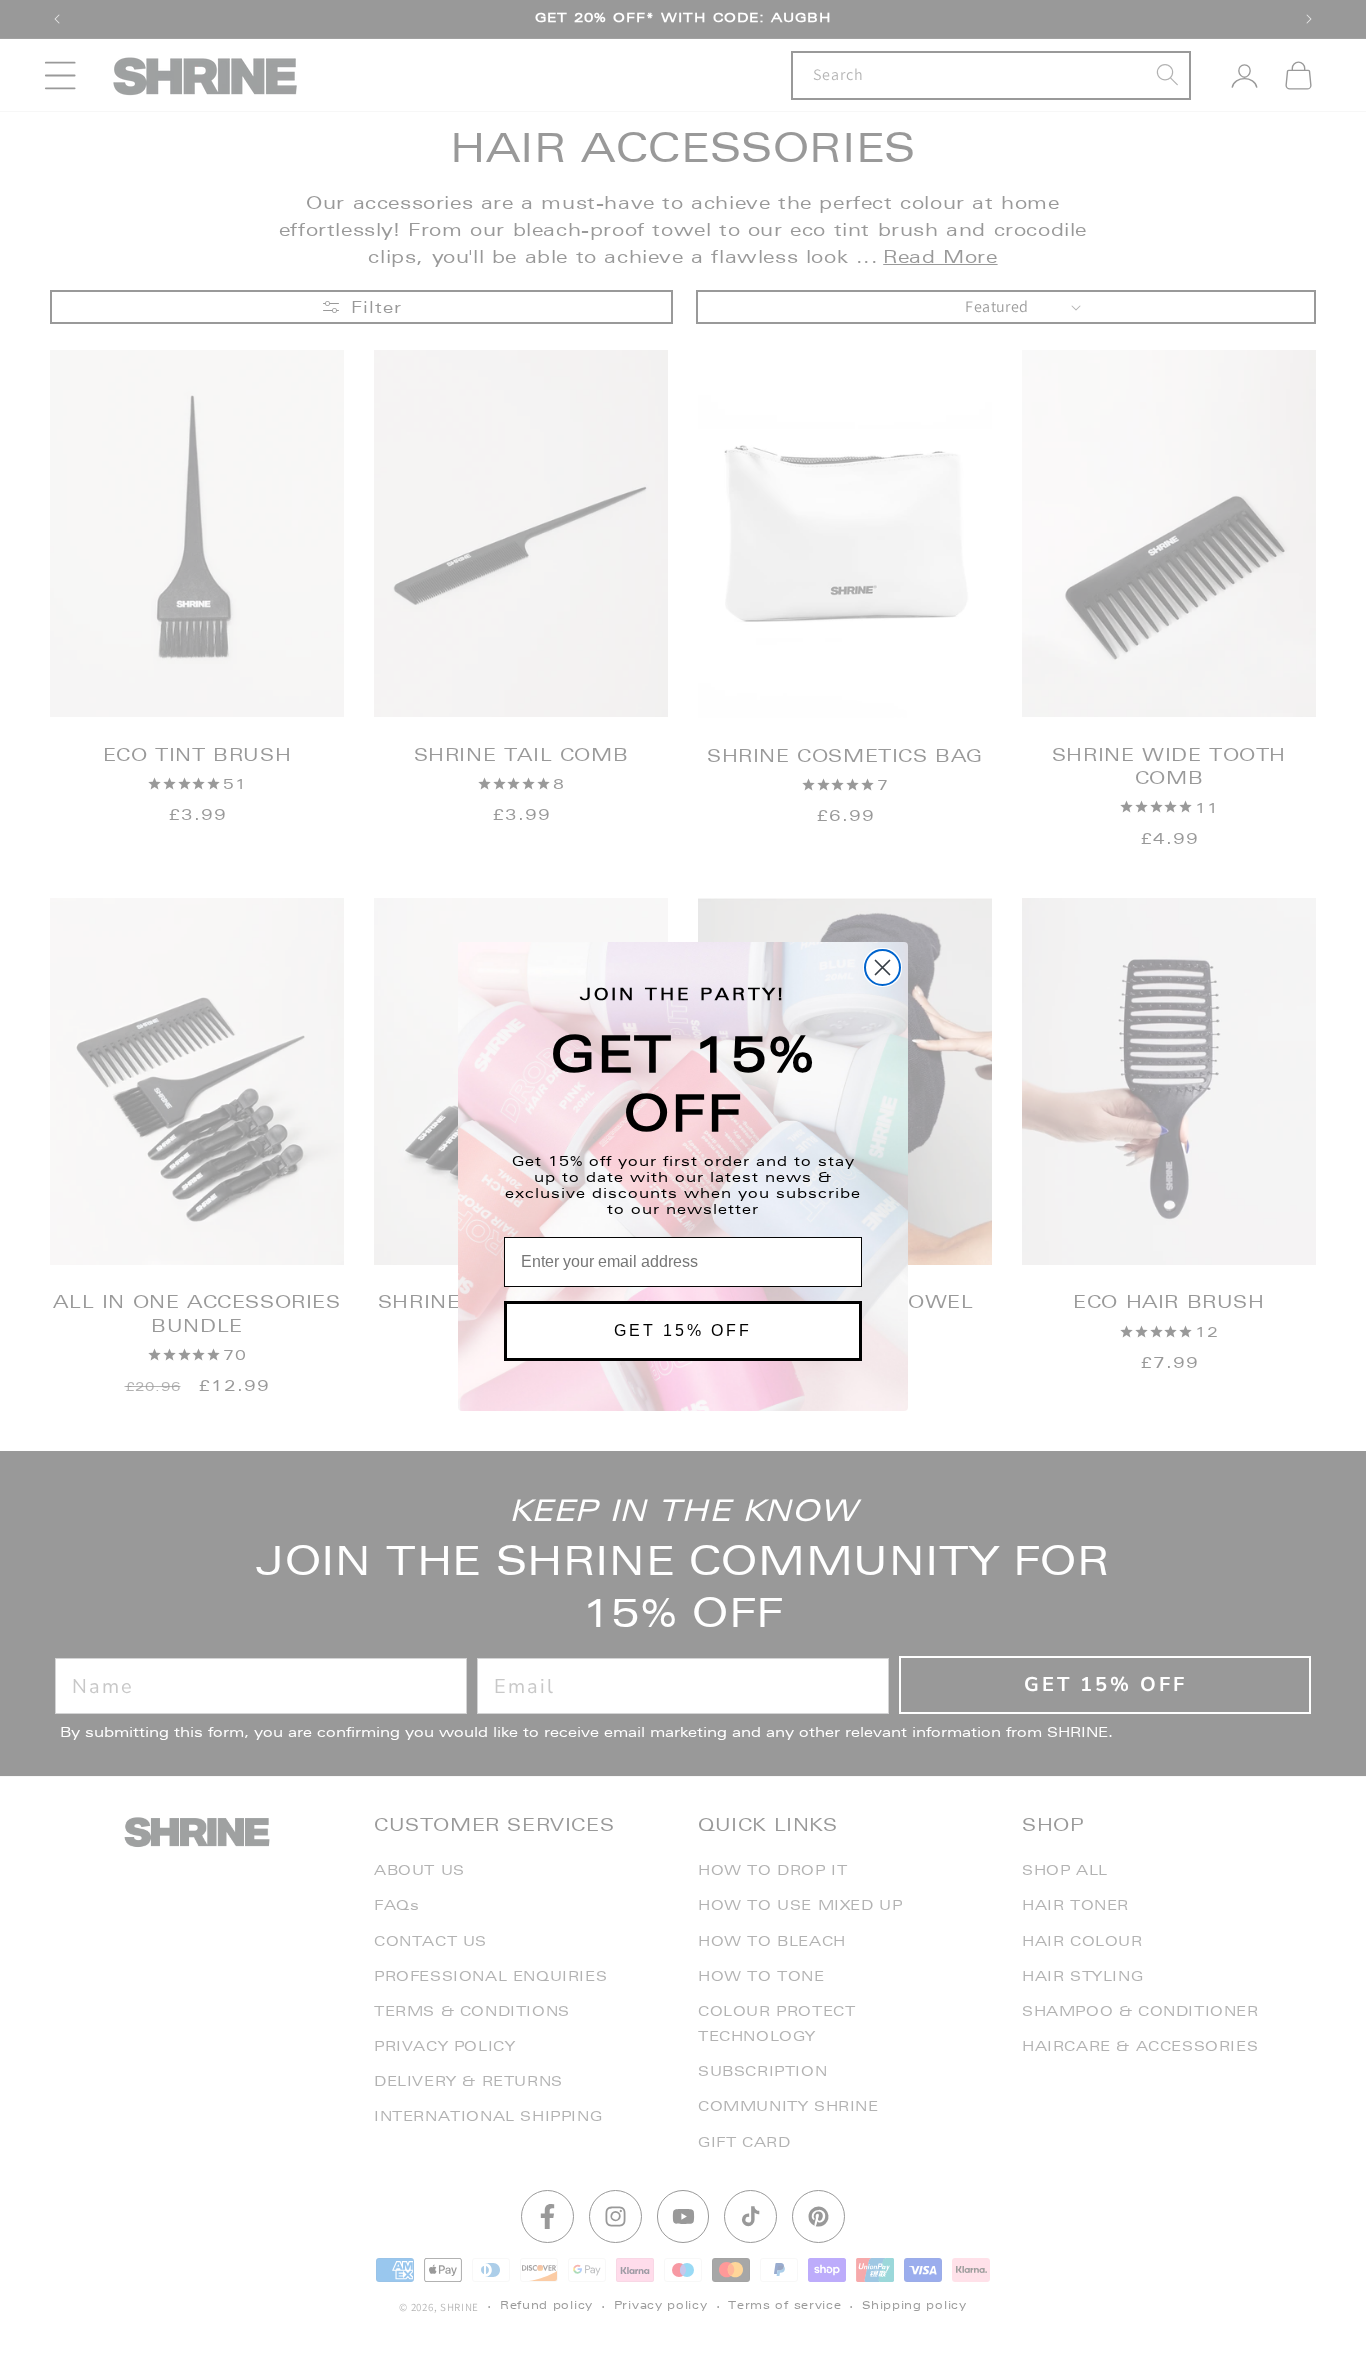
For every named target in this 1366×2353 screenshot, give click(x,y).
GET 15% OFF (683, 1330)
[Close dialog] (882, 967)
